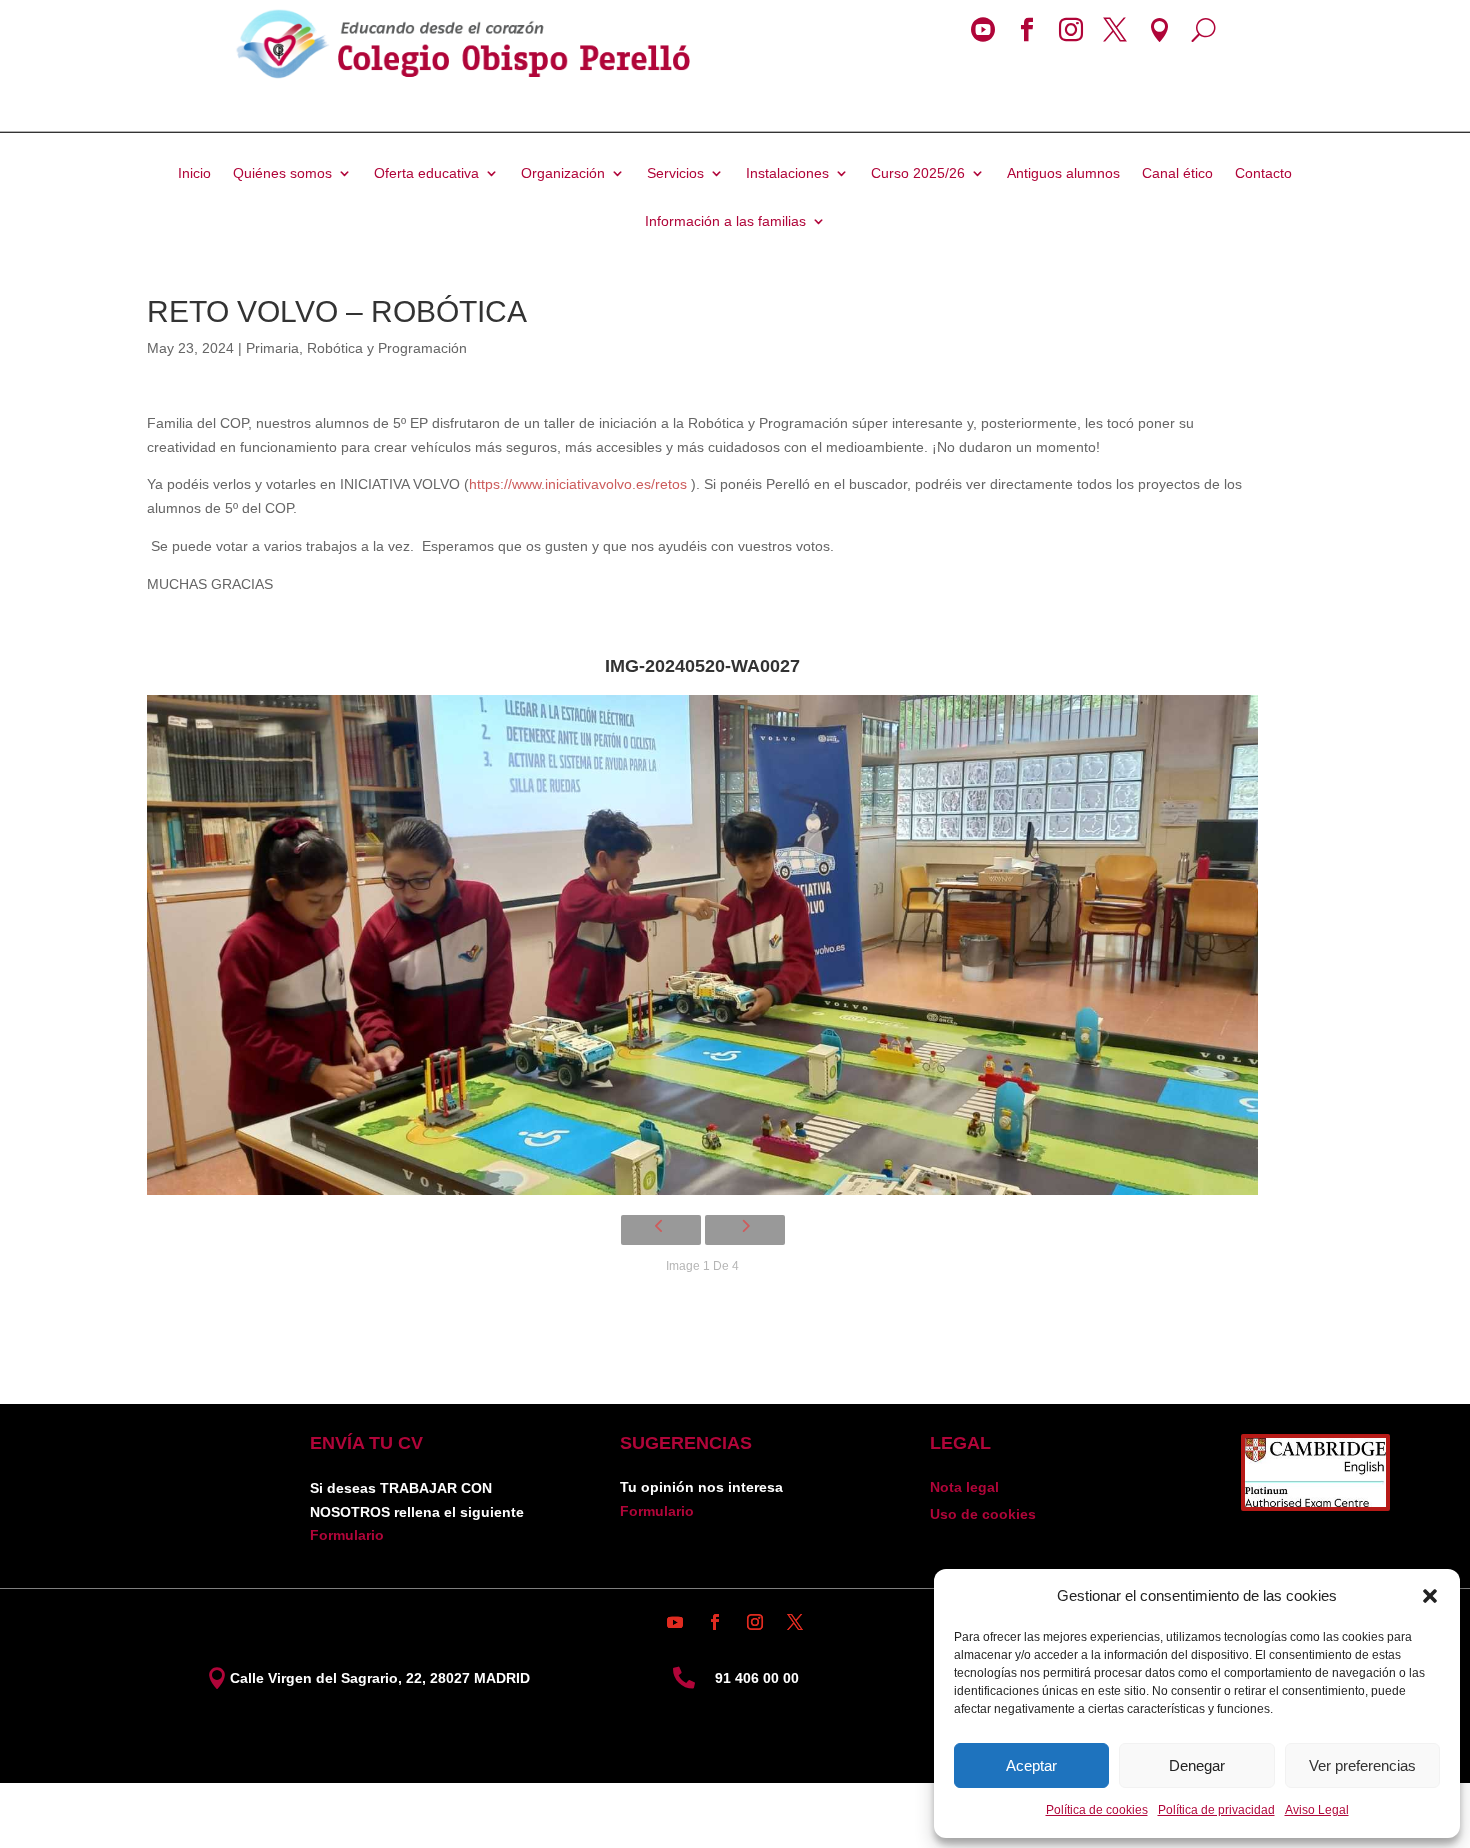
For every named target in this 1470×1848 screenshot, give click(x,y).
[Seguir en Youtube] (675, 1622)
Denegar (1197, 1765)
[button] (1430, 1596)
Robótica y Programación (387, 348)
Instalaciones (787, 173)
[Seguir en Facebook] (715, 1622)
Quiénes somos (282, 173)
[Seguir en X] (795, 1622)
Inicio (194, 173)
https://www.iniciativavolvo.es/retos (578, 484)
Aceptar (1031, 1765)
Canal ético (1177, 173)
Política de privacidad (1216, 1810)
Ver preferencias (1362, 1765)
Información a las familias (725, 221)
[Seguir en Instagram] (755, 1622)
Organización (563, 173)
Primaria (272, 348)
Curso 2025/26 (918, 173)
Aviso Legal (1317, 1810)
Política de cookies (1097, 1810)
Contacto (1263, 173)
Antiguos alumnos (1063, 173)
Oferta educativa (426, 173)
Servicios (675, 173)
